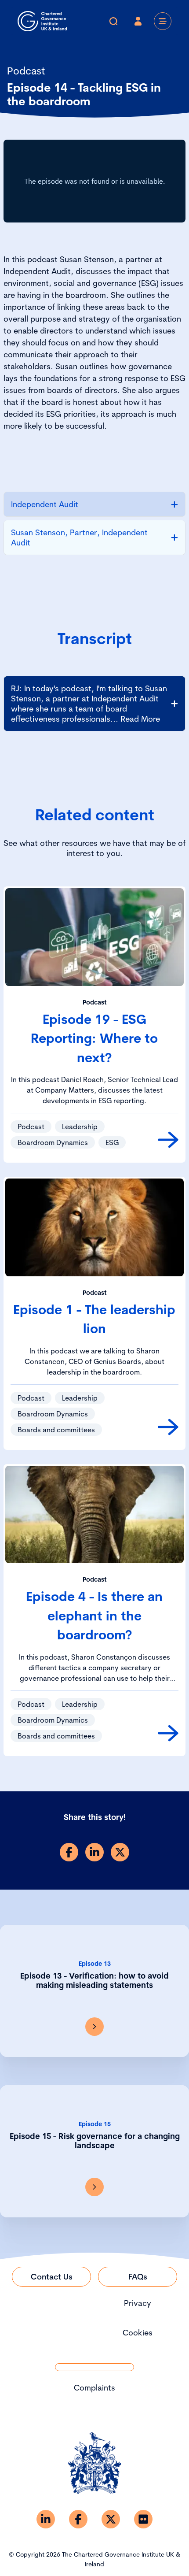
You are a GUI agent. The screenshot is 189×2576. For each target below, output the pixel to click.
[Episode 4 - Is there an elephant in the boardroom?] (168, 1733)
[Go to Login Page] (138, 21)
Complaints (94, 2388)
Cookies (138, 2333)
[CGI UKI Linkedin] (46, 2519)
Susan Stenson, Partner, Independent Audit (79, 537)
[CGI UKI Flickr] (143, 2519)
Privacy (138, 2303)
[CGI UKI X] (111, 2519)
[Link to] (94, 2027)
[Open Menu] (163, 21)
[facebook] (69, 1852)
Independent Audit (45, 504)
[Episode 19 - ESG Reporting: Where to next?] (168, 1140)
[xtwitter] (120, 1852)
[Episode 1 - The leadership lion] (168, 1427)
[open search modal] (113, 21)
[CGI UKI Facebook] (78, 2519)
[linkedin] (94, 1852)
